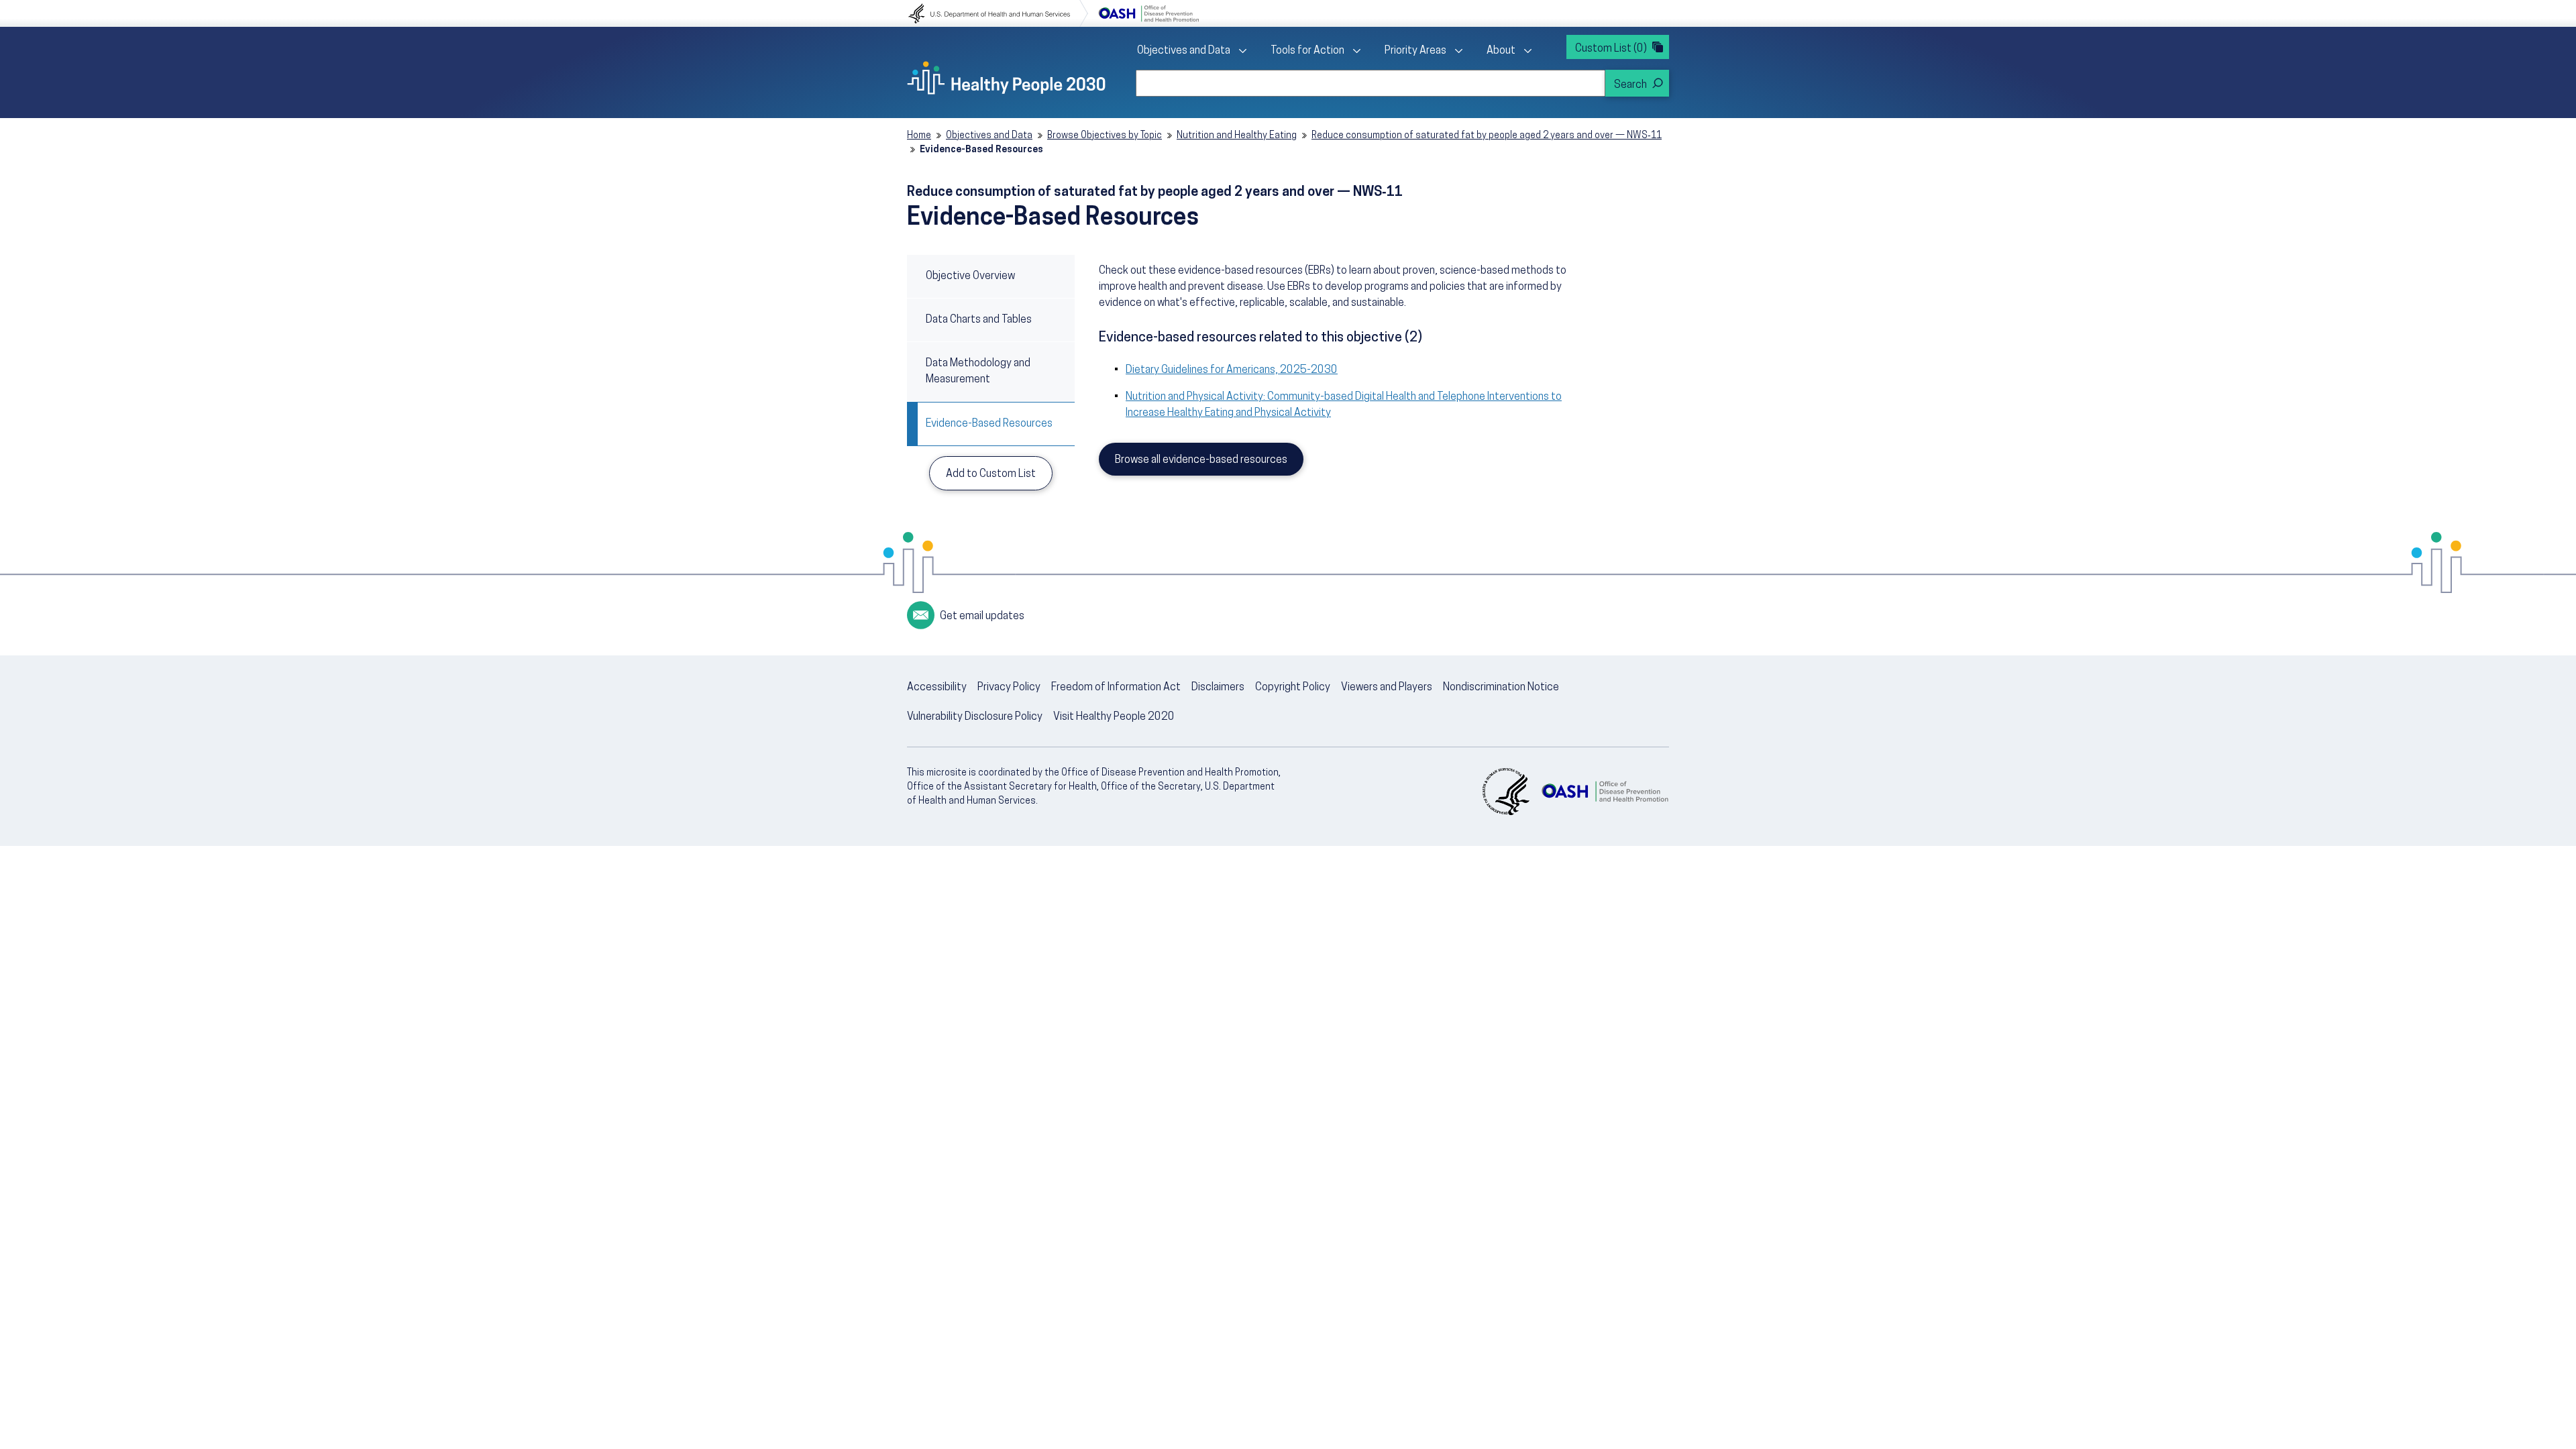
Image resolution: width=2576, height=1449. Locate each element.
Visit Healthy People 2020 (1114, 717)
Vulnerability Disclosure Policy (975, 717)
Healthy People (1006, 78)
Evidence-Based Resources (989, 424)
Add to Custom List (991, 474)
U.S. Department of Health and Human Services (998, 13)
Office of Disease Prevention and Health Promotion (1148, 13)
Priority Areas (1415, 51)
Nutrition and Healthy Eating (1237, 136)
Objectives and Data (1184, 51)
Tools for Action (1307, 51)
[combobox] (1371, 83)
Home (919, 136)
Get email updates (982, 616)
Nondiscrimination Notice (1501, 688)
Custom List (1611, 49)
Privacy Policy (1009, 688)
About (1501, 51)
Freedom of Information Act (1116, 688)
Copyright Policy (1293, 688)
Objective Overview (970, 276)
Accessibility (937, 688)
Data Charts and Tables (979, 320)
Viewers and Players (1387, 688)
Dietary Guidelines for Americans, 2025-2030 (1232, 370)
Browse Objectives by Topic (1105, 136)
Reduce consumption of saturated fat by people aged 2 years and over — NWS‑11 (1487, 136)
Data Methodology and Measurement (978, 372)
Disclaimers (1218, 688)
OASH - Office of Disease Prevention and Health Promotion (1605, 792)
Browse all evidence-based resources (1201, 460)
